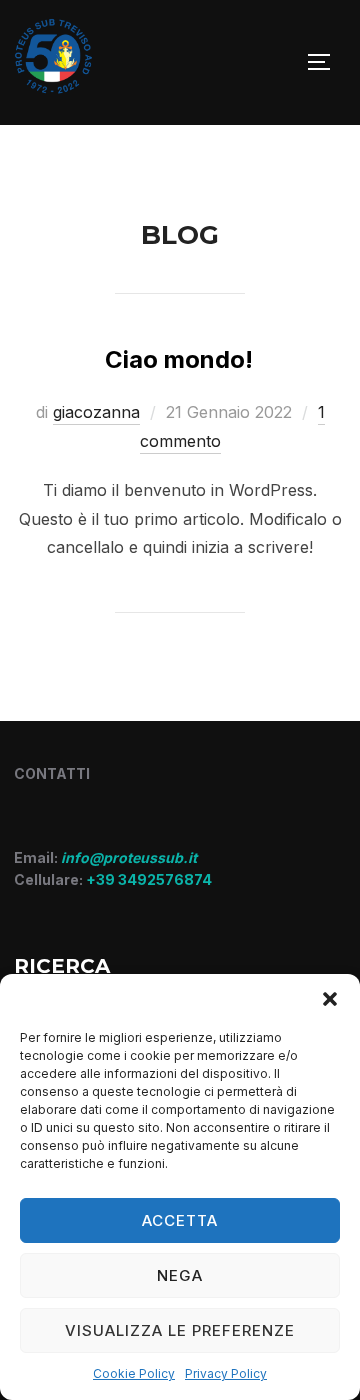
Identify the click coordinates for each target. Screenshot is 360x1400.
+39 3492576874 (149, 879)
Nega (180, 1275)
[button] (330, 999)
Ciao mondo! (179, 359)
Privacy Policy (226, 1373)
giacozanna (96, 412)
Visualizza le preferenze (180, 1330)
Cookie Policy (134, 1373)
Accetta (180, 1220)
